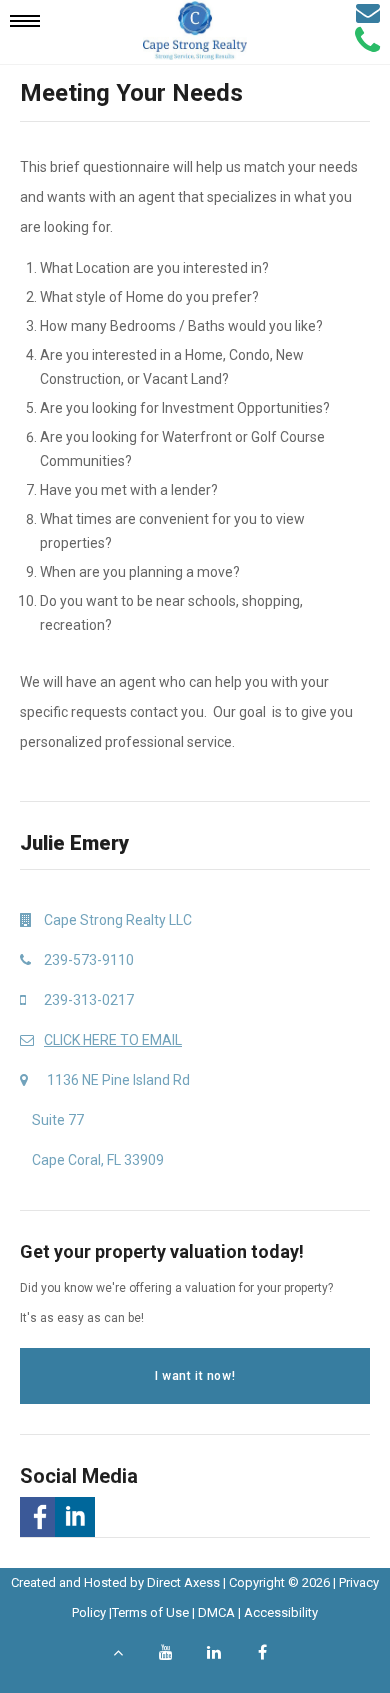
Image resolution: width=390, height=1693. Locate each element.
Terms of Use (150, 1612)
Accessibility (281, 1612)
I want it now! (195, 1376)
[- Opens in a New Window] (37, 1517)
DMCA (216, 1612)
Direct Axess (183, 1582)
